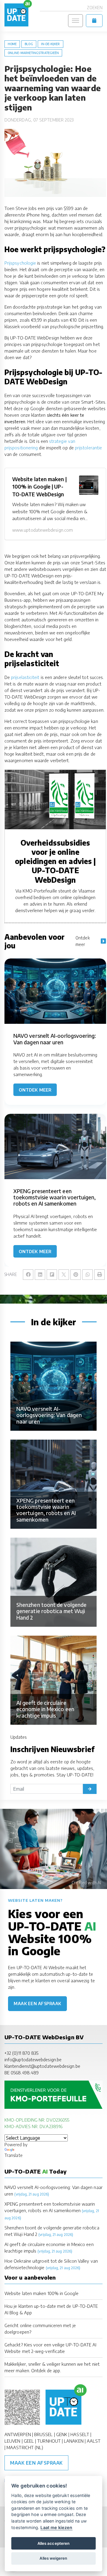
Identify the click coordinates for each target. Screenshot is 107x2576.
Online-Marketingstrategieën (33, 53)
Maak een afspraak (37, 2004)
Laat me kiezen (56, 2527)
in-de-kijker (51, 44)
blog (29, 44)
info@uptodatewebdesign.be (33, 2059)
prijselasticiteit (25, 677)
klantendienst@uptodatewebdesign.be (42, 2066)
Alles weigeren (53, 2558)
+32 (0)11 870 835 (21, 2053)
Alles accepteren (53, 2543)
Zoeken (95, 8)
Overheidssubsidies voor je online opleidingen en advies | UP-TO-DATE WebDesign (55, 861)
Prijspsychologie (20, 263)
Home (12, 44)
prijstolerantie (88, 448)
